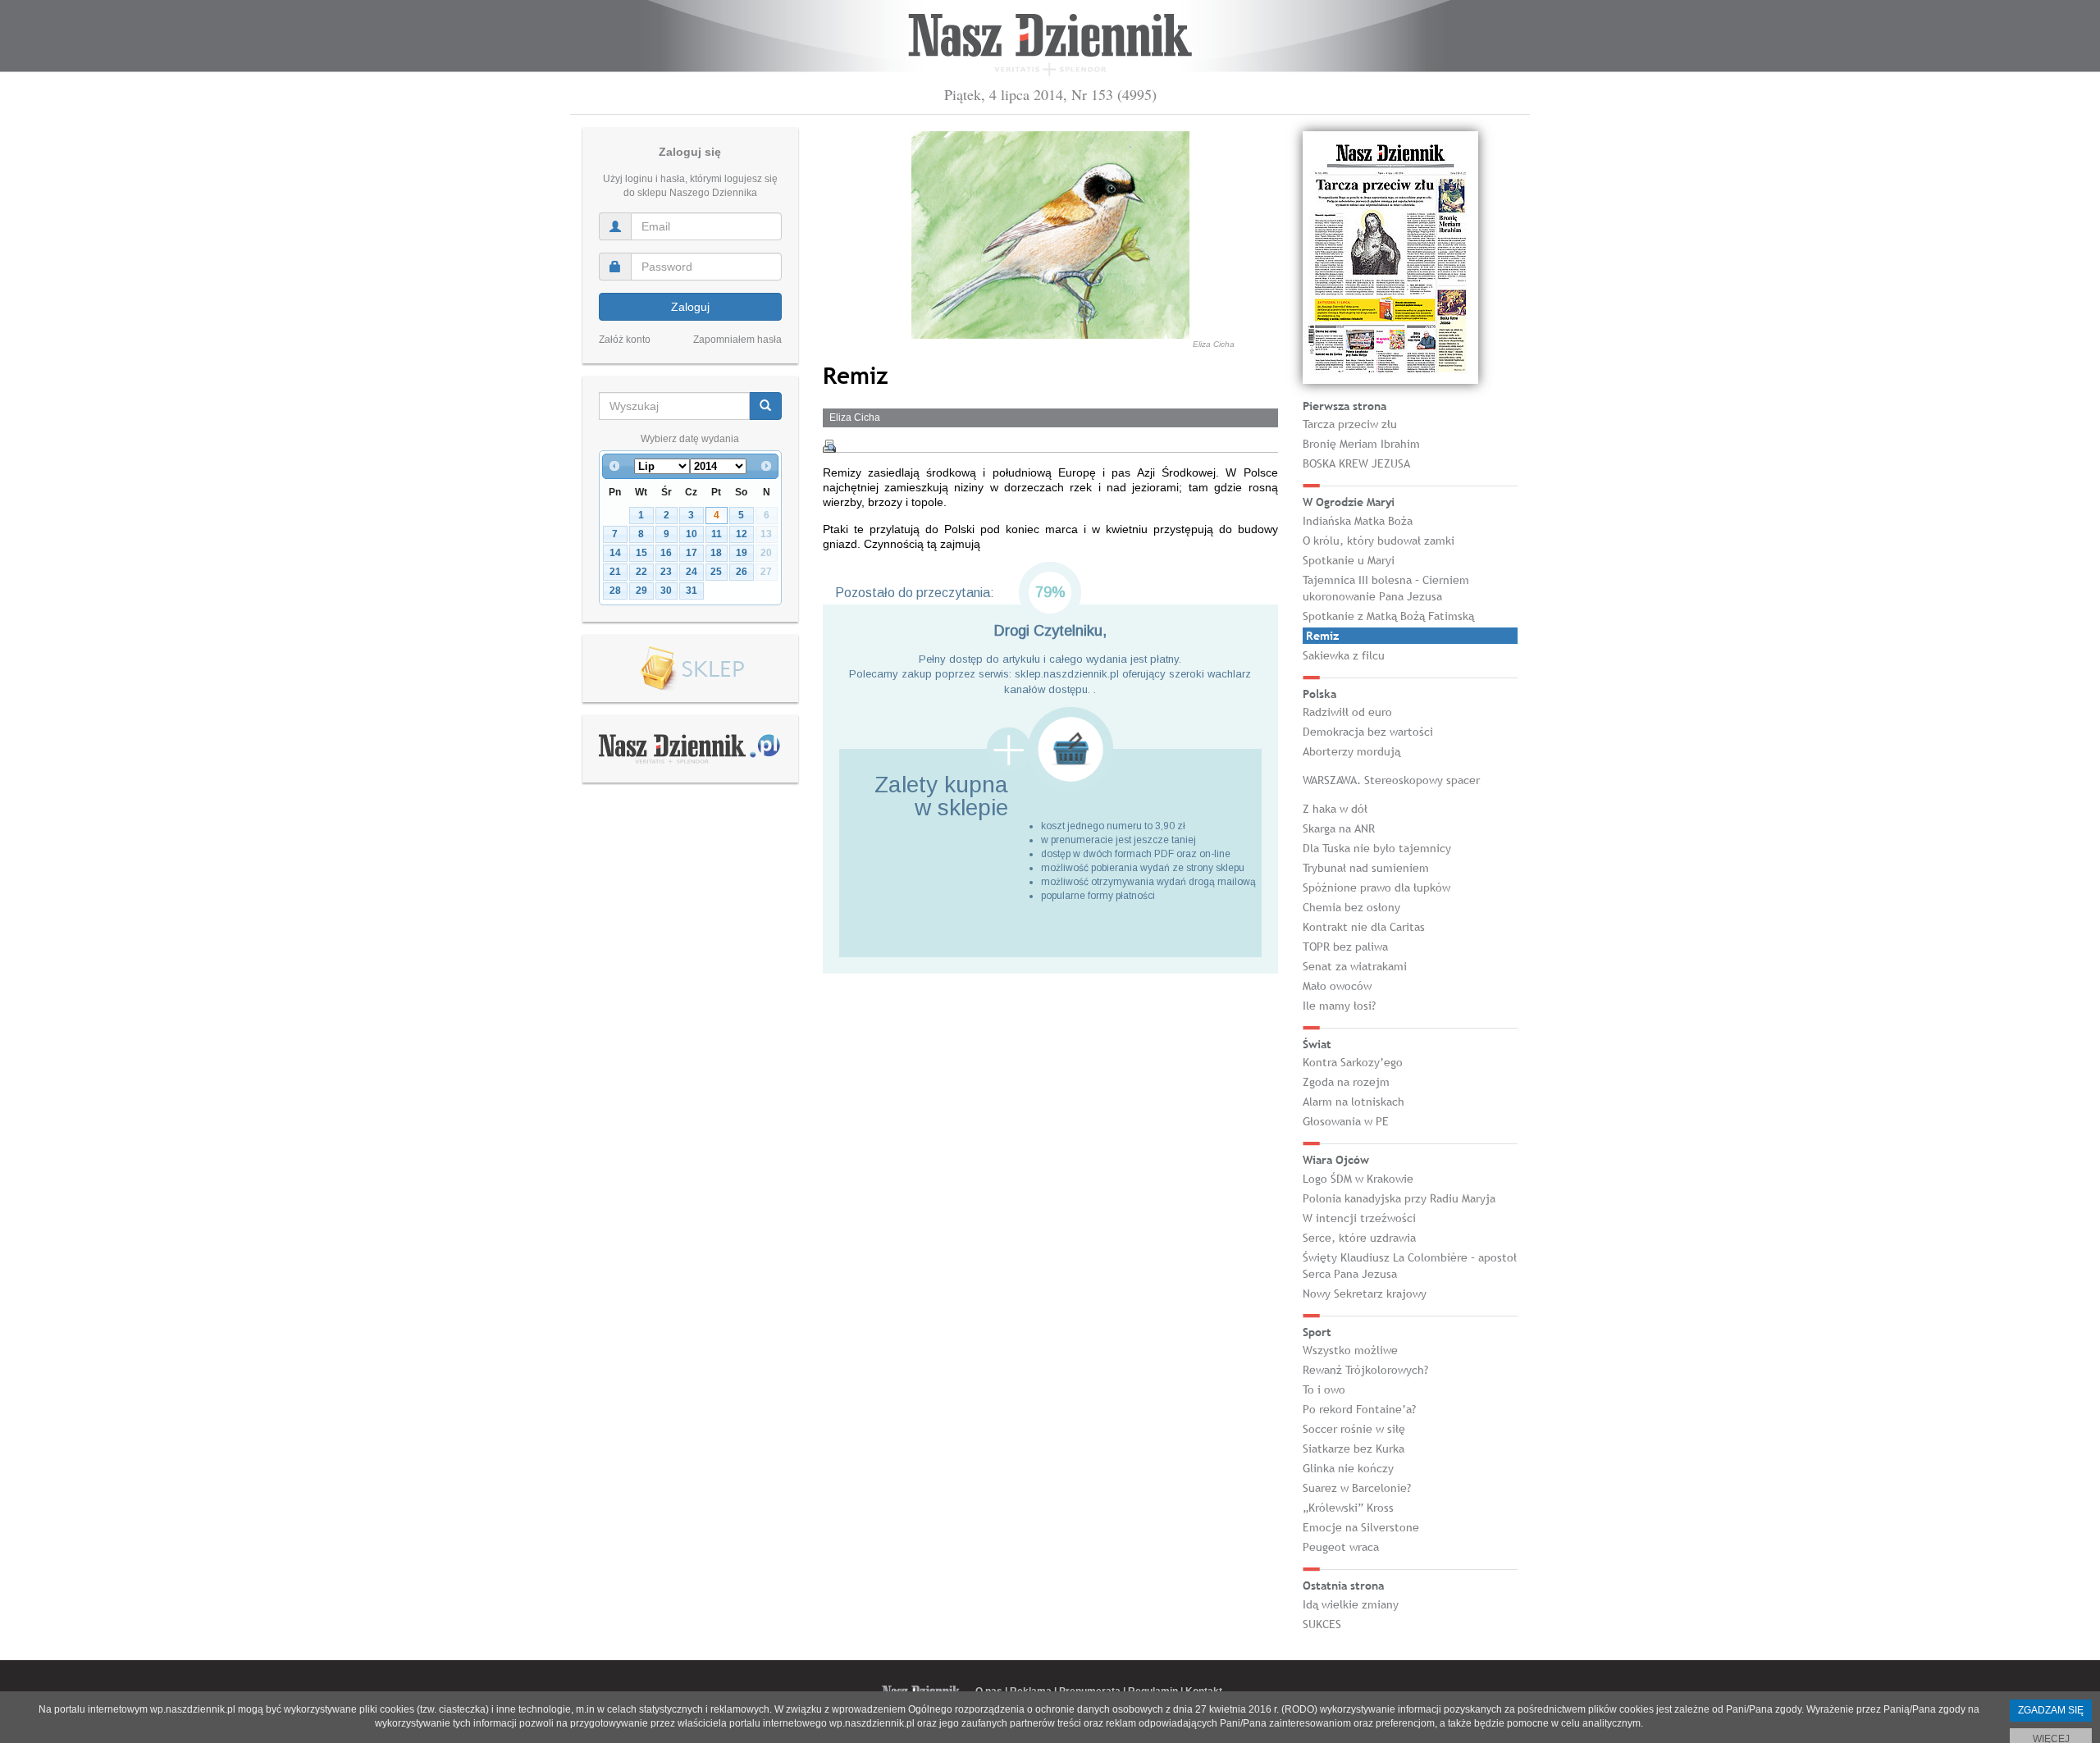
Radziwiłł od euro (1347, 712)
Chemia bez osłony (1351, 907)
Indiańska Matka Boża (1358, 521)
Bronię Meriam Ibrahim (1361, 444)
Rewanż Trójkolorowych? (1365, 1370)
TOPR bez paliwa (1345, 947)
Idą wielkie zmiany (1351, 1604)
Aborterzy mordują (1351, 751)
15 (641, 553)
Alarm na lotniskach (1354, 1102)
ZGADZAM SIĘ (2051, 1710)
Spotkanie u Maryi (1349, 560)
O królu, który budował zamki (1379, 541)
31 (692, 591)
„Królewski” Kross (1348, 1508)
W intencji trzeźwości (1359, 1218)
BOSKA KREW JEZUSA (1356, 463)
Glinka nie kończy (1348, 1468)
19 (742, 553)
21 (615, 572)
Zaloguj (690, 307)
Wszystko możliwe (1350, 1350)
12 (742, 534)
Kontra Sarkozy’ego (1353, 1062)
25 (716, 572)
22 (641, 572)
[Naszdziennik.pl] (690, 748)
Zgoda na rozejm (1346, 1082)
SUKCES (1322, 1624)
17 (692, 553)
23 (666, 572)
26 (742, 572)
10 (692, 534)
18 (716, 553)
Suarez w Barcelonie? (1357, 1488)
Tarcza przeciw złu (1350, 424)
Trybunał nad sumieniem (1366, 868)
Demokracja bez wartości (1368, 732)
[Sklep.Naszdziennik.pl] (690, 669)
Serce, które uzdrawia (1359, 1238)
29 (641, 591)
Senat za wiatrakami (1355, 966)
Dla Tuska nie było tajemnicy (1377, 848)
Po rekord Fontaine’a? (1359, 1409)
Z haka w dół (1335, 809)
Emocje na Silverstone (1361, 1527)
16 (666, 553)
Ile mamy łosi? (1339, 1006)
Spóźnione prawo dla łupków (1376, 887)
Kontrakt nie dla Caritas (1364, 927)
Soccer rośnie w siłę (1354, 1429)
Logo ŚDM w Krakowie (1358, 1179)
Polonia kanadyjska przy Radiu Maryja (1399, 1198)
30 (666, 591)
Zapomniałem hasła (737, 340)
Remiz (1322, 636)
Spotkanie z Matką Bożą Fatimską (1388, 616)
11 (717, 534)
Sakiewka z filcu (1344, 655)
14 (615, 553)
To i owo (1324, 1389)
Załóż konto (625, 340)
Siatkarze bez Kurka (1354, 1449)
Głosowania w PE (1346, 1121)
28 (615, 591)
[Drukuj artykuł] (829, 446)
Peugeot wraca (1341, 1547)
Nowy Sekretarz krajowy (1365, 1294)
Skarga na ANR (1339, 828)
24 (692, 572)
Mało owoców (1337, 986)
